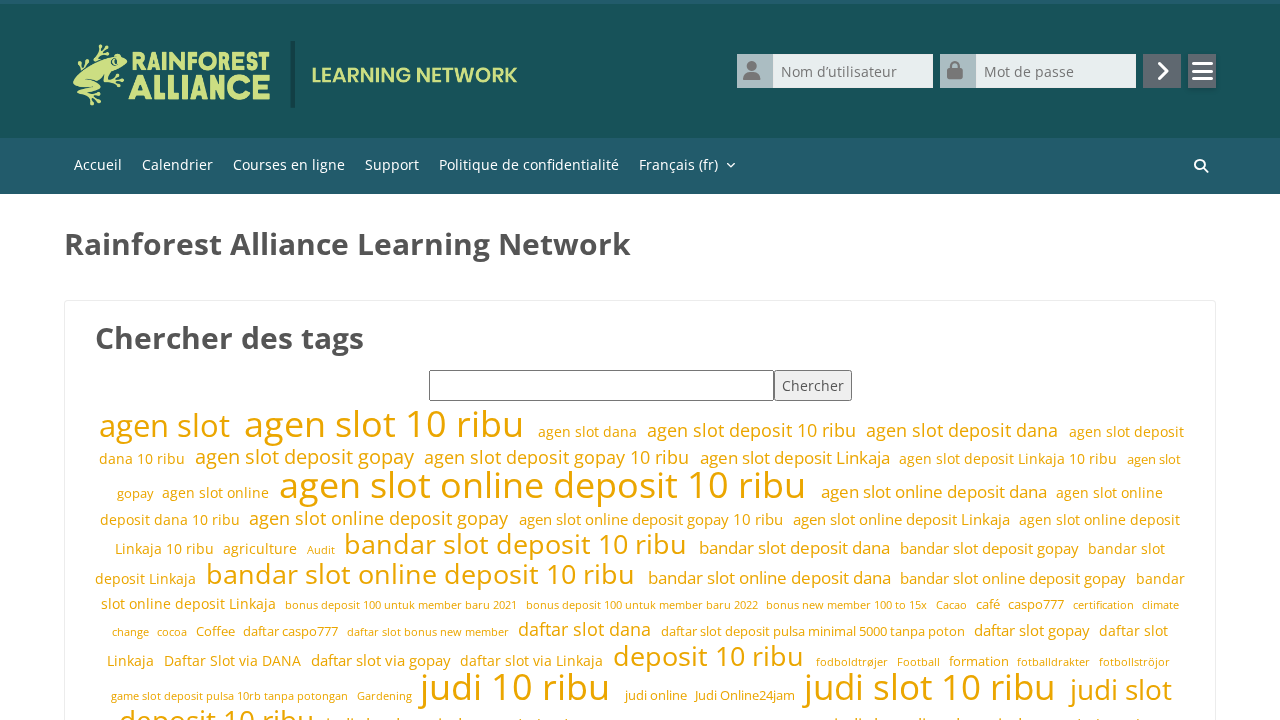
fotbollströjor (1134, 661)
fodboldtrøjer (853, 661)
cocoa (173, 631)
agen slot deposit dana (964, 430)
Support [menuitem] (392, 164)
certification (1105, 604)
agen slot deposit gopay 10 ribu (559, 457)
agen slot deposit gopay (307, 456)
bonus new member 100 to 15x (848, 604)
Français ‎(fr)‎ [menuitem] (678, 164)
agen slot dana (589, 431)
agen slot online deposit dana (936, 491)
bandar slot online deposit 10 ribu (424, 574)
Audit (322, 549)
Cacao (953, 604)
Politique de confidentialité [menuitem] (529, 164)
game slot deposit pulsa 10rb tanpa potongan (231, 695)
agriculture (262, 548)
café (989, 604)
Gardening (386, 695)
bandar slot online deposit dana (771, 577)
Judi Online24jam (746, 695)
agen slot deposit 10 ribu (754, 430)
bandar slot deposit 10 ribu (519, 544)
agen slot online (217, 492)
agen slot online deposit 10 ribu (547, 484)
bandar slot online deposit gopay (1015, 578)
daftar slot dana (587, 629)
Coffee (217, 631)
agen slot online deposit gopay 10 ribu (653, 519)
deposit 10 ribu (712, 656)
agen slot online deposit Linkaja (903, 519)
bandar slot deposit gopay (991, 548)
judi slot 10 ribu (934, 686)
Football (920, 661)
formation (980, 661)
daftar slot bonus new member (429, 631)
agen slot (168, 425)
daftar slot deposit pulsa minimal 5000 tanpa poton (814, 631)
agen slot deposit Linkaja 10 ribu (1010, 458)
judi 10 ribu (519, 686)
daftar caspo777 (292, 631)
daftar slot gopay (1034, 630)
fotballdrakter (1055, 661)
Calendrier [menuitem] (177, 164)
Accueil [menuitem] (98, 164)
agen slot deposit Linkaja (797, 457)
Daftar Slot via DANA (234, 660)
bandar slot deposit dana (796, 547)
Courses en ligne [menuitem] (289, 164)
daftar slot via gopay (383, 660)
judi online (657, 695)
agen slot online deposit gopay (381, 518)
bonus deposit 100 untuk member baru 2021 (402, 604)
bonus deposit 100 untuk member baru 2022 (643, 604)
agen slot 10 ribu (388, 423)
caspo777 (1037, 604)
